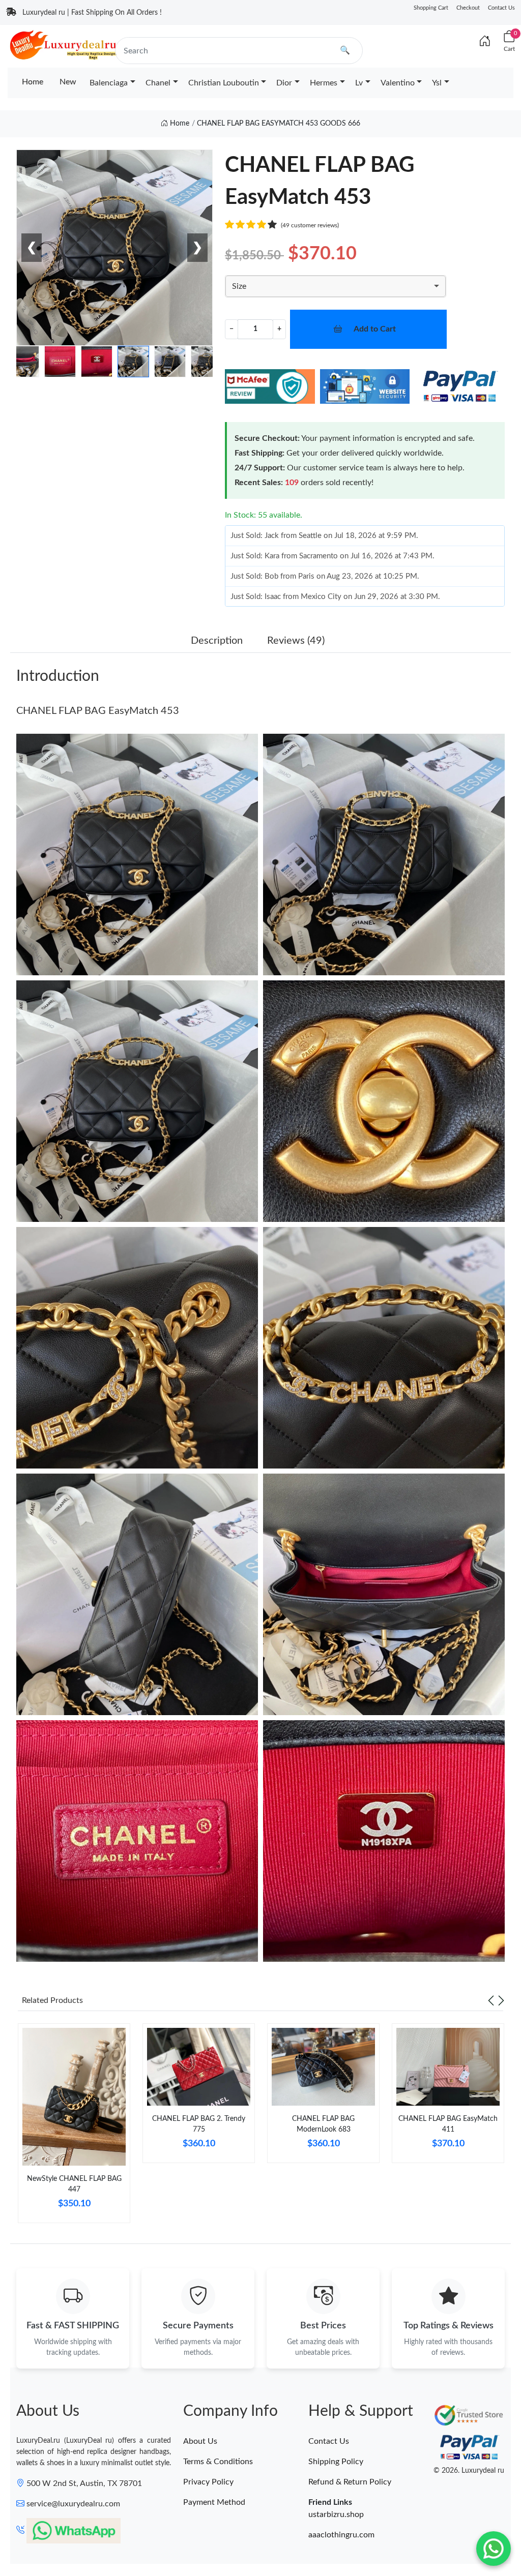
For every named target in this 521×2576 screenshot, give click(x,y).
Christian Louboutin (224, 83)
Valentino (398, 83)
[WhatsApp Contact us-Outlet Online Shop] (494, 2549)
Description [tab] (217, 641)
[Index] (485, 42)
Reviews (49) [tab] (296, 641)
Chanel (158, 83)
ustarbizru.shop (336, 2514)
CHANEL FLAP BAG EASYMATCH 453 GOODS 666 (279, 124)
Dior (284, 83)
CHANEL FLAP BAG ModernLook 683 (323, 2124)
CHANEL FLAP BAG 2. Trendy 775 (199, 2124)
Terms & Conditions (218, 2462)
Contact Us (501, 8)
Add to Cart (375, 329)
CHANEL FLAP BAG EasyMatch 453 (98, 711)
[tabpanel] (74, 2127)
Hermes (324, 83)
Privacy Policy (208, 2482)
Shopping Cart (431, 8)
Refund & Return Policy (350, 2482)
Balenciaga (109, 83)
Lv (359, 83)
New (68, 82)
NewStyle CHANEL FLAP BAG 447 (74, 2184)
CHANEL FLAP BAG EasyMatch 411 (448, 2124)
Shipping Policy (336, 2462)
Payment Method (214, 2502)
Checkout (468, 8)
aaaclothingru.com (341, 2535)
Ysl (437, 83)
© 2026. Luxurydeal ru (469, 2471)
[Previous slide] (491, 2000)
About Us (200, 2441)
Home (33, 82)
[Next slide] (501, 2000)
